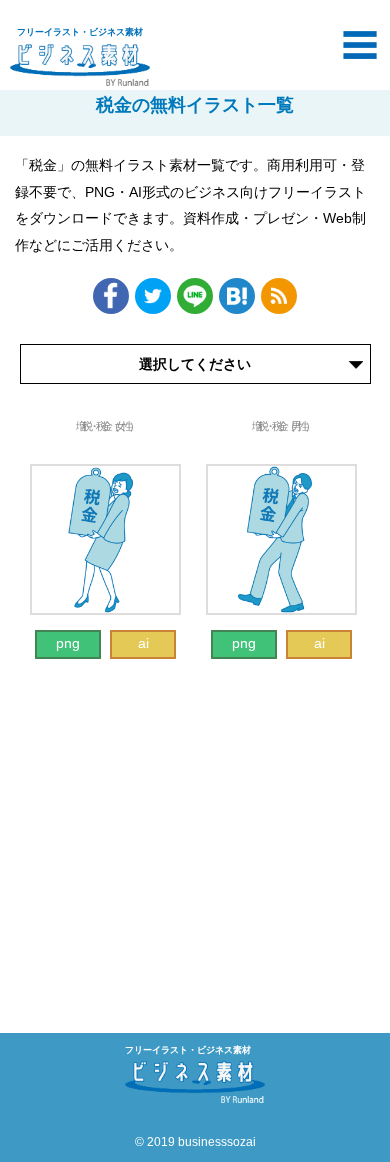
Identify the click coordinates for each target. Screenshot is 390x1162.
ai (143, 643)
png (68, 643)
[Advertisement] (195, 826)
